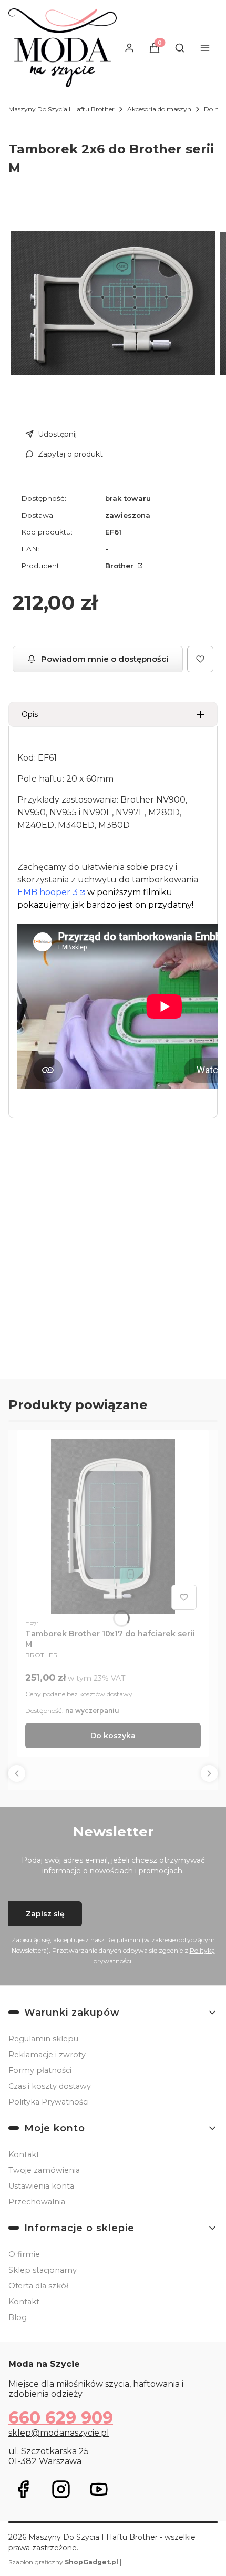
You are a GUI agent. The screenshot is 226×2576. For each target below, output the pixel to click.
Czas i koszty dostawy (50, 2086)
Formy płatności (40, 2070)
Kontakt (24, 2154)
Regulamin (123, 1940)
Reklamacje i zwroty (47, 2055)
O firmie (24, 2254)
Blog (18, 2317)
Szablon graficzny (63, 2562)
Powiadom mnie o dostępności (105, 659)
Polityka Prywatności (49, 2102)
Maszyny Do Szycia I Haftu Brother (61, 109)
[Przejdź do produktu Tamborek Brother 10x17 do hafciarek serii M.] (113, 1526)
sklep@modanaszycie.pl (59, 2433)
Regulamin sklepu (43, 2039)
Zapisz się (45, 1914)
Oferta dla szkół (38, 2286)
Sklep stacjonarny (43, 2270)
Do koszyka (113, 1736)
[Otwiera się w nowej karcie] (23, 2489)
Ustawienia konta (41, 2186)
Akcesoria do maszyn (159, 109)
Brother (120, 566)
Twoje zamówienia (44, 2170)
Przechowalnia (37, 2202)
